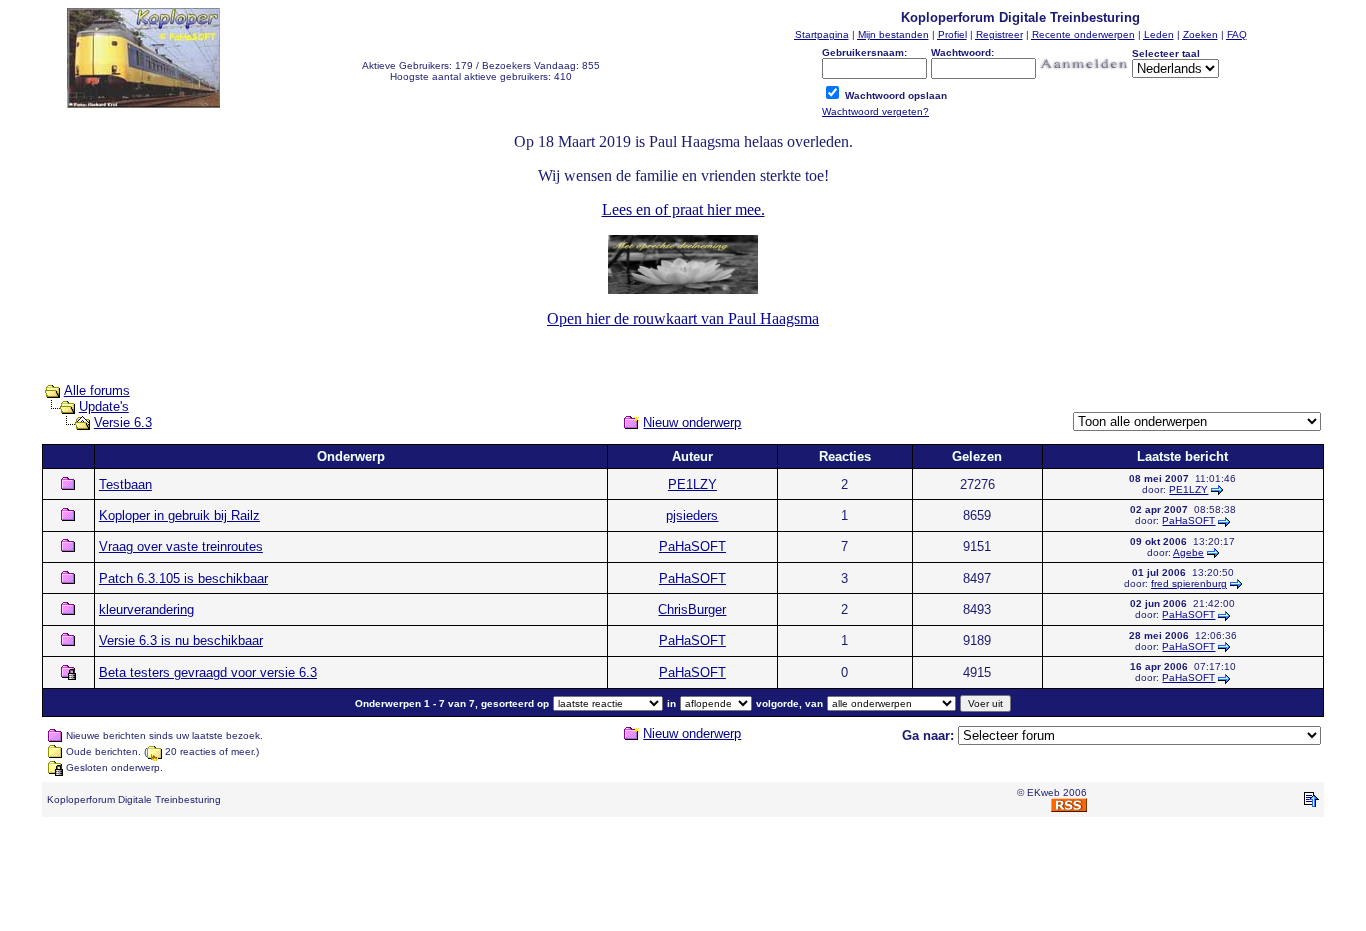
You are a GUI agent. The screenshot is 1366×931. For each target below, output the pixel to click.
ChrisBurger (692, 609)
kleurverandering (146, 609)
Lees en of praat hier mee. (683, 209)
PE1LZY (692, 484)
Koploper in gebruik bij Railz (179, 515)
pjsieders (692, 515)
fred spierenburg (1189, 583)
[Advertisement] (683, 878)
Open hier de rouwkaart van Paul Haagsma (683, 318)
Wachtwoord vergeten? (875, 111)
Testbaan (125, 484)
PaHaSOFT (1188, 520)
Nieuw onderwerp (692, 422)
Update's (104, 406)
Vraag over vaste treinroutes (181, 546)
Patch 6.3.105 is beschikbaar (183, 578)
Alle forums (97, 390)
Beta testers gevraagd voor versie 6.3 (208, 672)
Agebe (1188, 552)
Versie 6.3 (123, 422)
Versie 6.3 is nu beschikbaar (181, 640)
